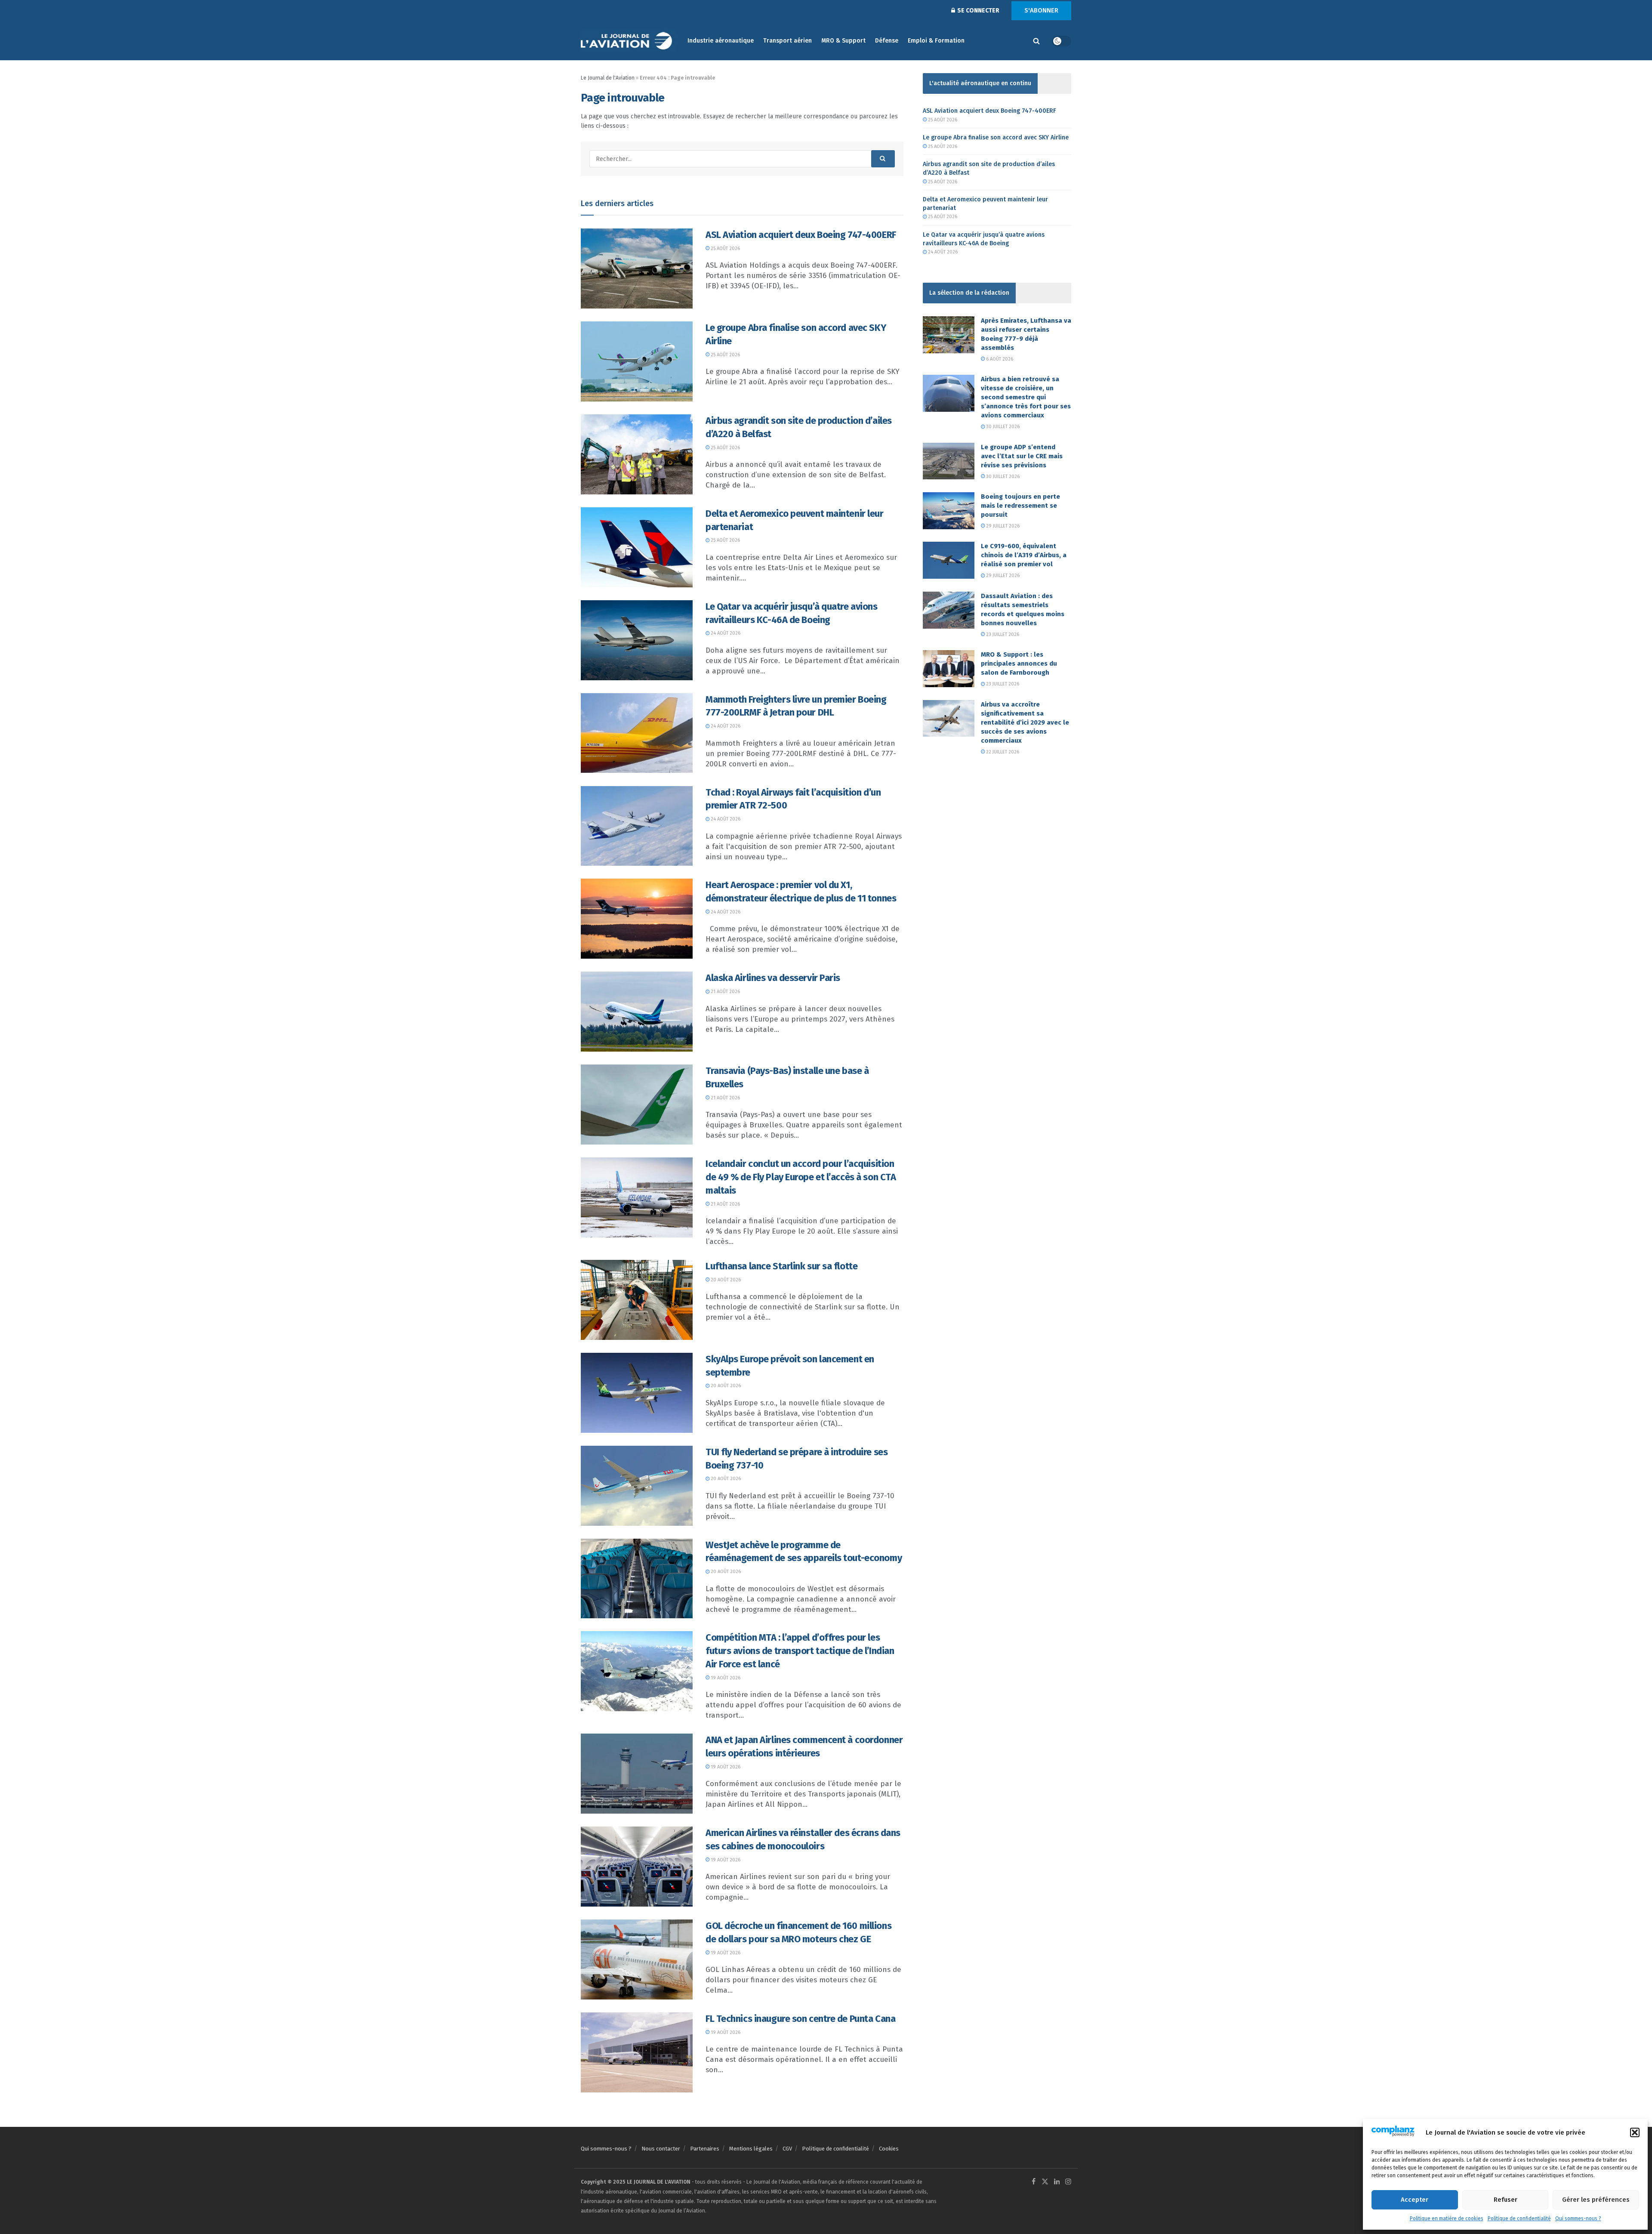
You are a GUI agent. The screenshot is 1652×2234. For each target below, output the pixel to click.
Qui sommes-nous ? (1578, 2219)
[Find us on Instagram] (1068, 2182)
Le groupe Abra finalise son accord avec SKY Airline (996, 137)
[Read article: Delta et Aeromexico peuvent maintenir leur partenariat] (637, 547)
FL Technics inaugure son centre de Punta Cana (800, 2019)
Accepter (1415, 2200)
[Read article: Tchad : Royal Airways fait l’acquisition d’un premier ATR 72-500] (637, 826)
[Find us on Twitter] (1045, 2182)
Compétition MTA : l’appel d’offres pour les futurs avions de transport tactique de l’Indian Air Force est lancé (800, 1651)
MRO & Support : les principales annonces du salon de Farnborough (1019, 663)
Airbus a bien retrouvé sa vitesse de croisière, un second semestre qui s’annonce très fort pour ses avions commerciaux (1026, 397)
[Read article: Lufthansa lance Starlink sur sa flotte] (637, 1300)
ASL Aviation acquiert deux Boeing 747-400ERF (801, 235)
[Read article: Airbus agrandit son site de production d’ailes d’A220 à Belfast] (637, 454)
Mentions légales (751, 2149)
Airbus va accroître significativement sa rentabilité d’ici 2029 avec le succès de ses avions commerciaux (1025, 722)
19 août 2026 (725, 1678)
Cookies (889, 2149)
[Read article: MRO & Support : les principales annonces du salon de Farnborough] (949, 669)
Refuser (1506, 2200)
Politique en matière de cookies (1447, 2219)
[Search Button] (1036, 41)
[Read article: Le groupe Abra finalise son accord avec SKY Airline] (637, 361)
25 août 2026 (725, 248)
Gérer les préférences (1596, 2200)
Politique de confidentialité (1519, 2219)
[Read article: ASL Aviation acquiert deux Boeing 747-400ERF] (637, 268)
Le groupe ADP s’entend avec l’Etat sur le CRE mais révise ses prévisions (1022, 456)
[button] (1635, 2132)
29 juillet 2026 (1002, 526)
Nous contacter (661, 2149)
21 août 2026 (725, 992)
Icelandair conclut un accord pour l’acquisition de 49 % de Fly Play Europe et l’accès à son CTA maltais (801, 1177)
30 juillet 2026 (1002, 427)
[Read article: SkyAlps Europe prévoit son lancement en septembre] (637, 1393)
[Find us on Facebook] (1034, 2182)
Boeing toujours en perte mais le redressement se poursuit (1020, 506)
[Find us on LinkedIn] (1057, 2182)
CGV (787, 2149)
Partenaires (705, 2149)
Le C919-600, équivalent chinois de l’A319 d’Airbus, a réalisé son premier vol (1024, 555)
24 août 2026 (725, 633)
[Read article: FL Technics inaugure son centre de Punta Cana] (637, 2052)
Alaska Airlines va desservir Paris (773, 978)
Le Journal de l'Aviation (608, 78)
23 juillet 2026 (1002, 634)
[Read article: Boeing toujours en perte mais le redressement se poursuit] (949, 511)
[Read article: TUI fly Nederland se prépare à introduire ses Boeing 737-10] (637, 1486)
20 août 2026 (725, 1280)
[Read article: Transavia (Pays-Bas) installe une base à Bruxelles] (637, 1105)
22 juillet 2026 (1002, 752)
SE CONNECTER (978, 11)
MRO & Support (843, 41)
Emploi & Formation (936, 41)
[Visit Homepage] (628, 41)
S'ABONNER (1041, 10)
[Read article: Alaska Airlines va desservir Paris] (637, 1012)
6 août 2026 (999, 359)
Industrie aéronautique (721, 41)
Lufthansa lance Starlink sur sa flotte (781, 1266)
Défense (887, 41)
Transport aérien (787, 41)
